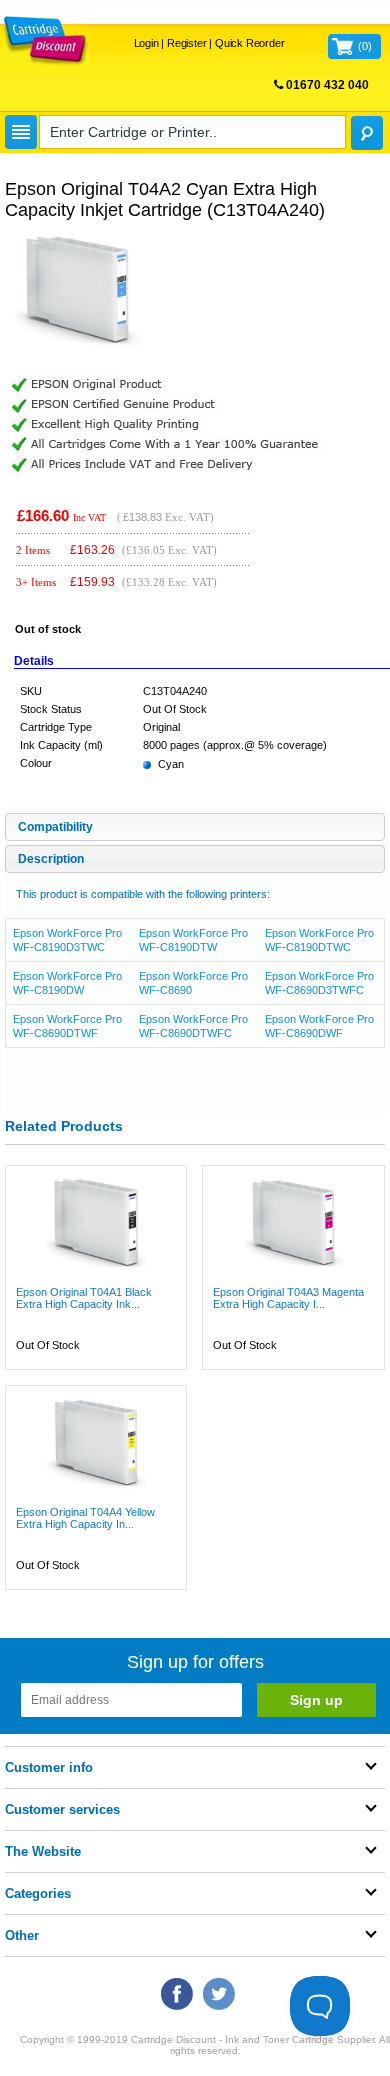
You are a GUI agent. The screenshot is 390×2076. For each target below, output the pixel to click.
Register (186, 43)
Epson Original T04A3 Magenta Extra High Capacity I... (288, 1298)
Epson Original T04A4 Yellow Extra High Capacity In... (85, 1518)
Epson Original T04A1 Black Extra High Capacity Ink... (84, 1298)
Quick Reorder (249, 43)
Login (146, 43)
